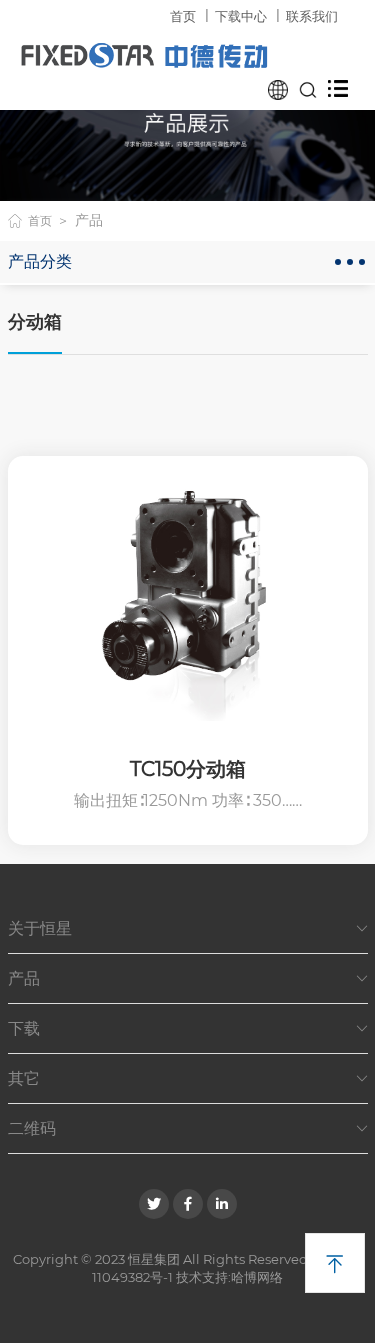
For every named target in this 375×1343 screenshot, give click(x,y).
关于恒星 (188, 928)
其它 (188, 1078)
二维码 (188, 1128)
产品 (188, 978)
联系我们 (312, 16)
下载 (188, 1028)
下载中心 (241, 16)
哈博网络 (257, 1277)
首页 (183, 16)
